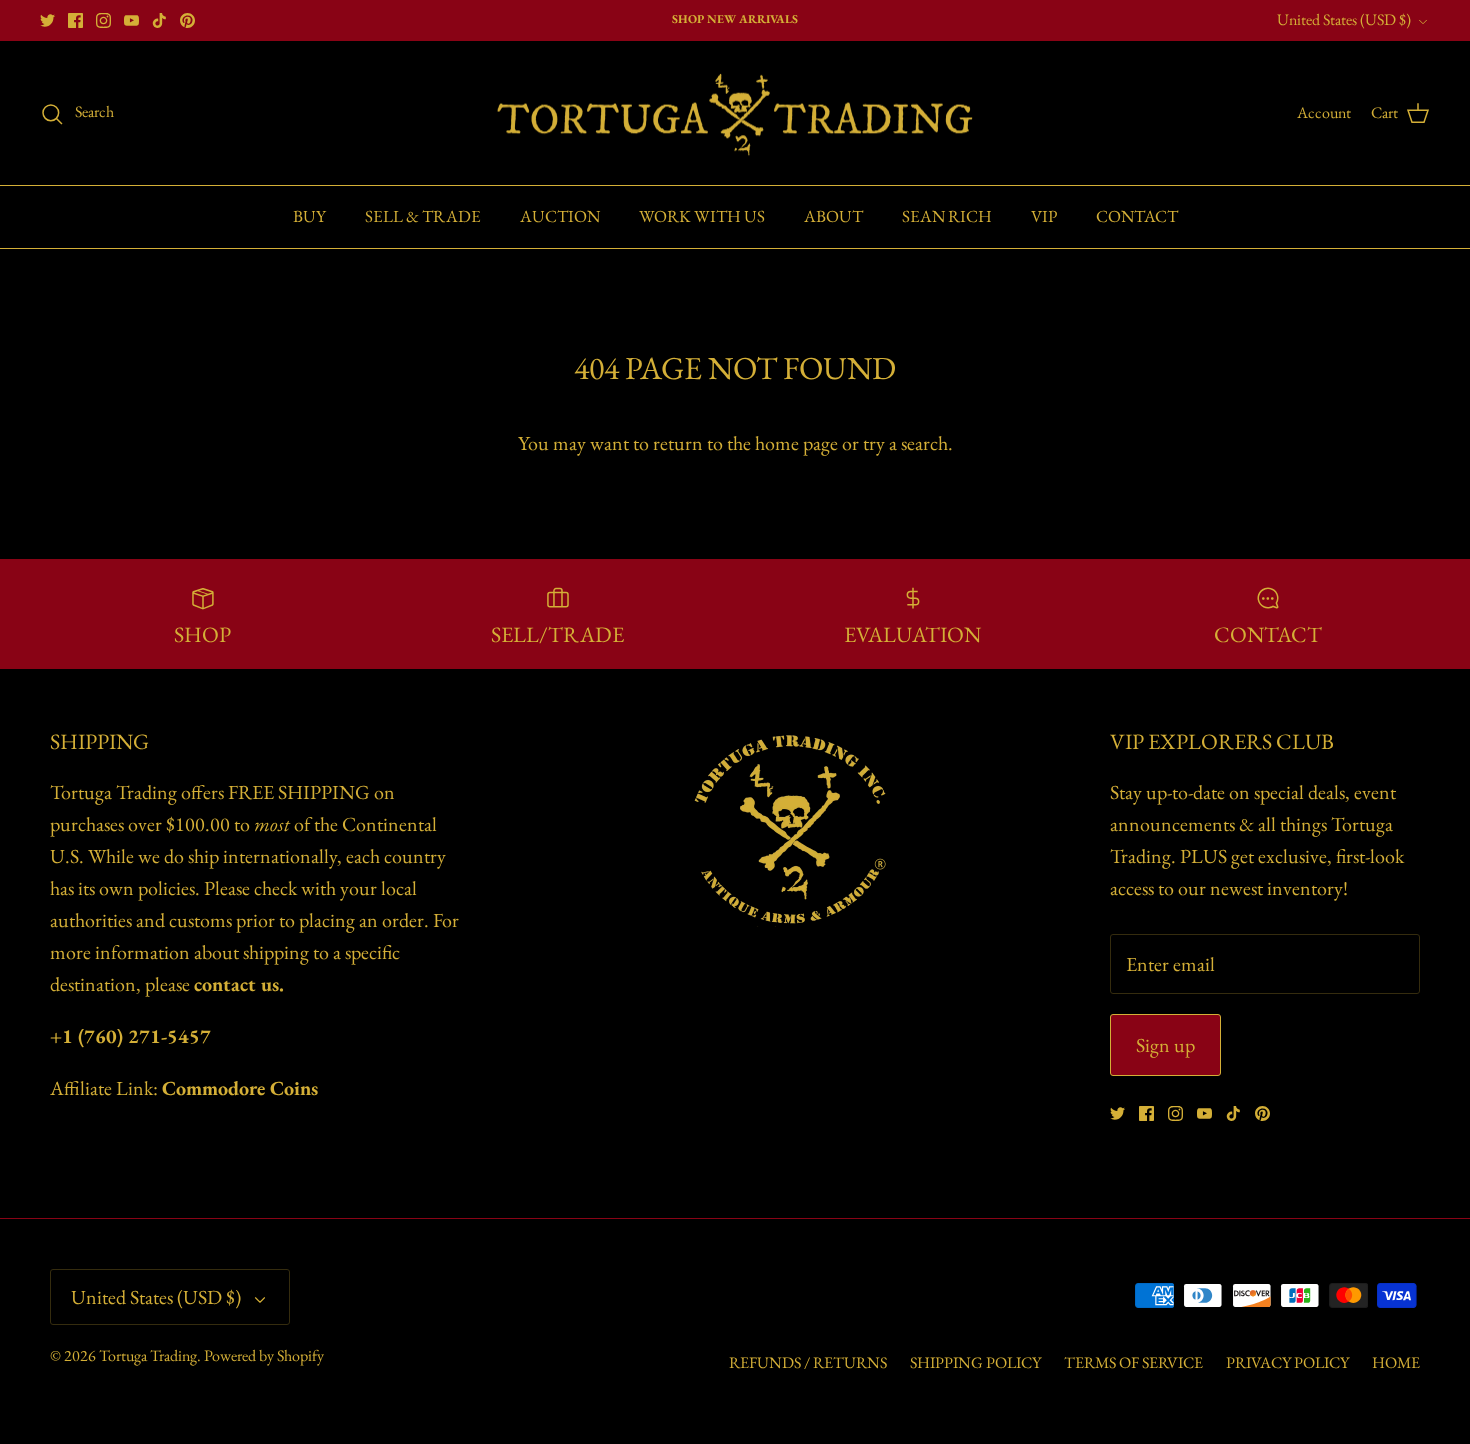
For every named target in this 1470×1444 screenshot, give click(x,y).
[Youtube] (131, 20)
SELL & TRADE (423, 216)
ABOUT (833, 216)
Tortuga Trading (148, 1355)
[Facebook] (75, 20)
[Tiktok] (159, 20)
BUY (309, 216)
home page (796, 443)
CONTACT (1137, 216)
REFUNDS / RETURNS (808, 1362)
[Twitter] (47, 20)
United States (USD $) (1344, 19)
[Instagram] (103, 20)
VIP (1044, 216)
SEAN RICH (947, 216)
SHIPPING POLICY (975, 1362)
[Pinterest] (187, 20)
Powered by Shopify (264, 1355)
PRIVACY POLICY (1287, 1362)
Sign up (1165, 1045)
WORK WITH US (702, 216)
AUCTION (560, 216)
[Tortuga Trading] (735, 113)
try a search (905, 443)
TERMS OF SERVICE (1133, 1362)
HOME (1396, 1362)
